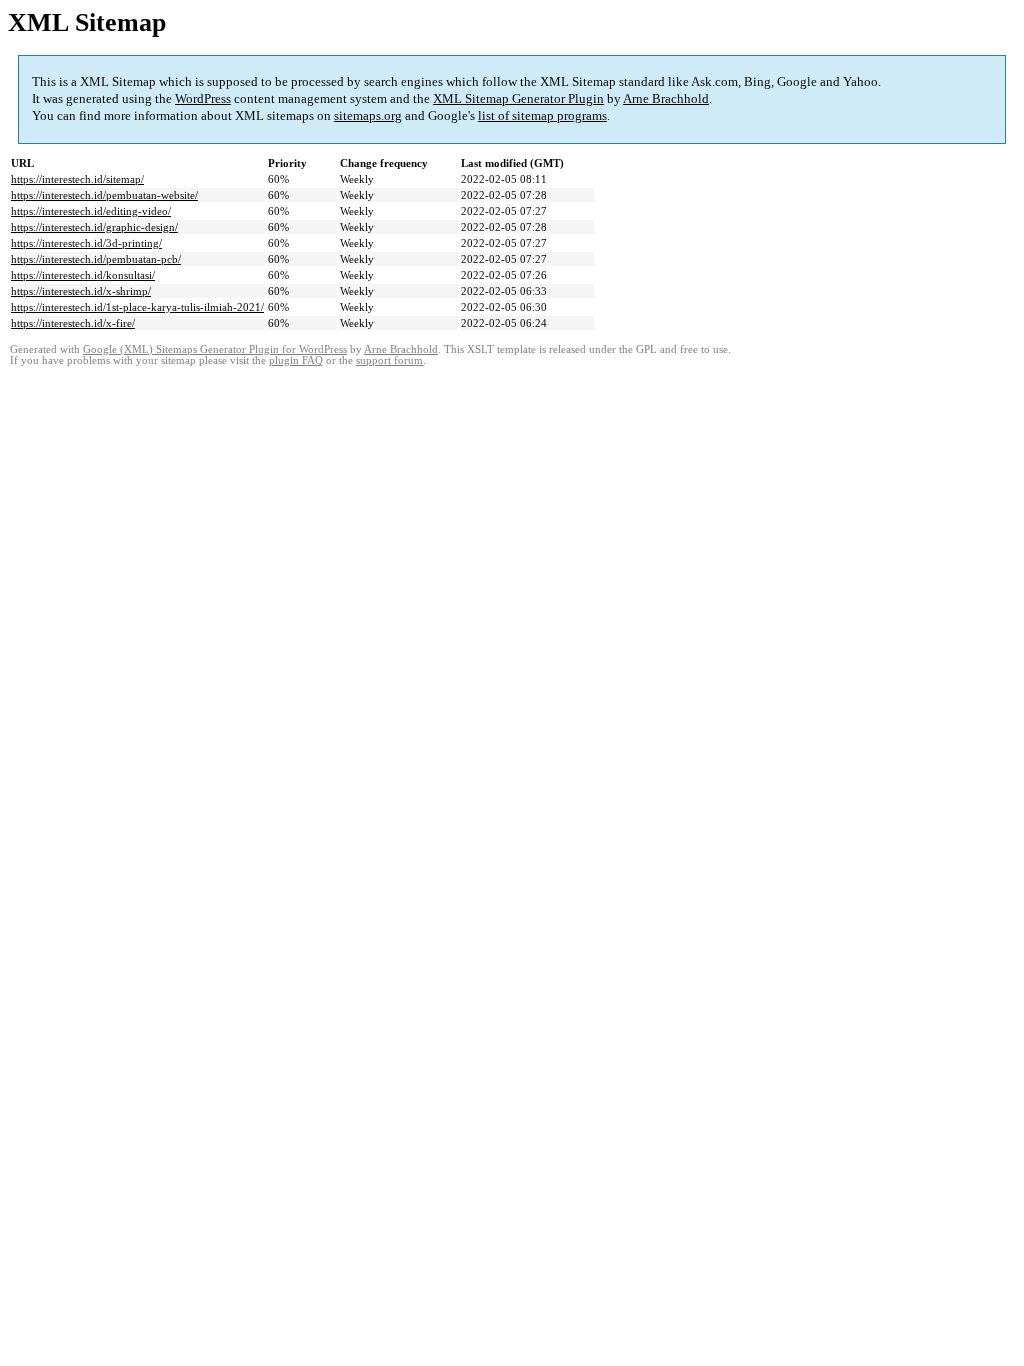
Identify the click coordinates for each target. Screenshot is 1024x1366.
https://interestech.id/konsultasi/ (83, 275)
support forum (389, 360)
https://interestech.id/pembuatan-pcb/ (96, 259)
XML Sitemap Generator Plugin (518, 98)
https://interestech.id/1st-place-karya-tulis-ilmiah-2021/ (137, 307)
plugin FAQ (296, 360)
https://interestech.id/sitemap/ (77, 179)
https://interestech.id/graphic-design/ (94, 227)
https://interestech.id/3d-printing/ (86, 243)
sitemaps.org (368, 115)
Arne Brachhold (666, 98)
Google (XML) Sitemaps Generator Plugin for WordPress (215, 349)
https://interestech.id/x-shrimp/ (81, 291)
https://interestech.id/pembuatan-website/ (104, 195)
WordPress (203, 98)
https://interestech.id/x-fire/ (73, 323)
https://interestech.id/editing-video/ (91, 211)
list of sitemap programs (542, 115)
